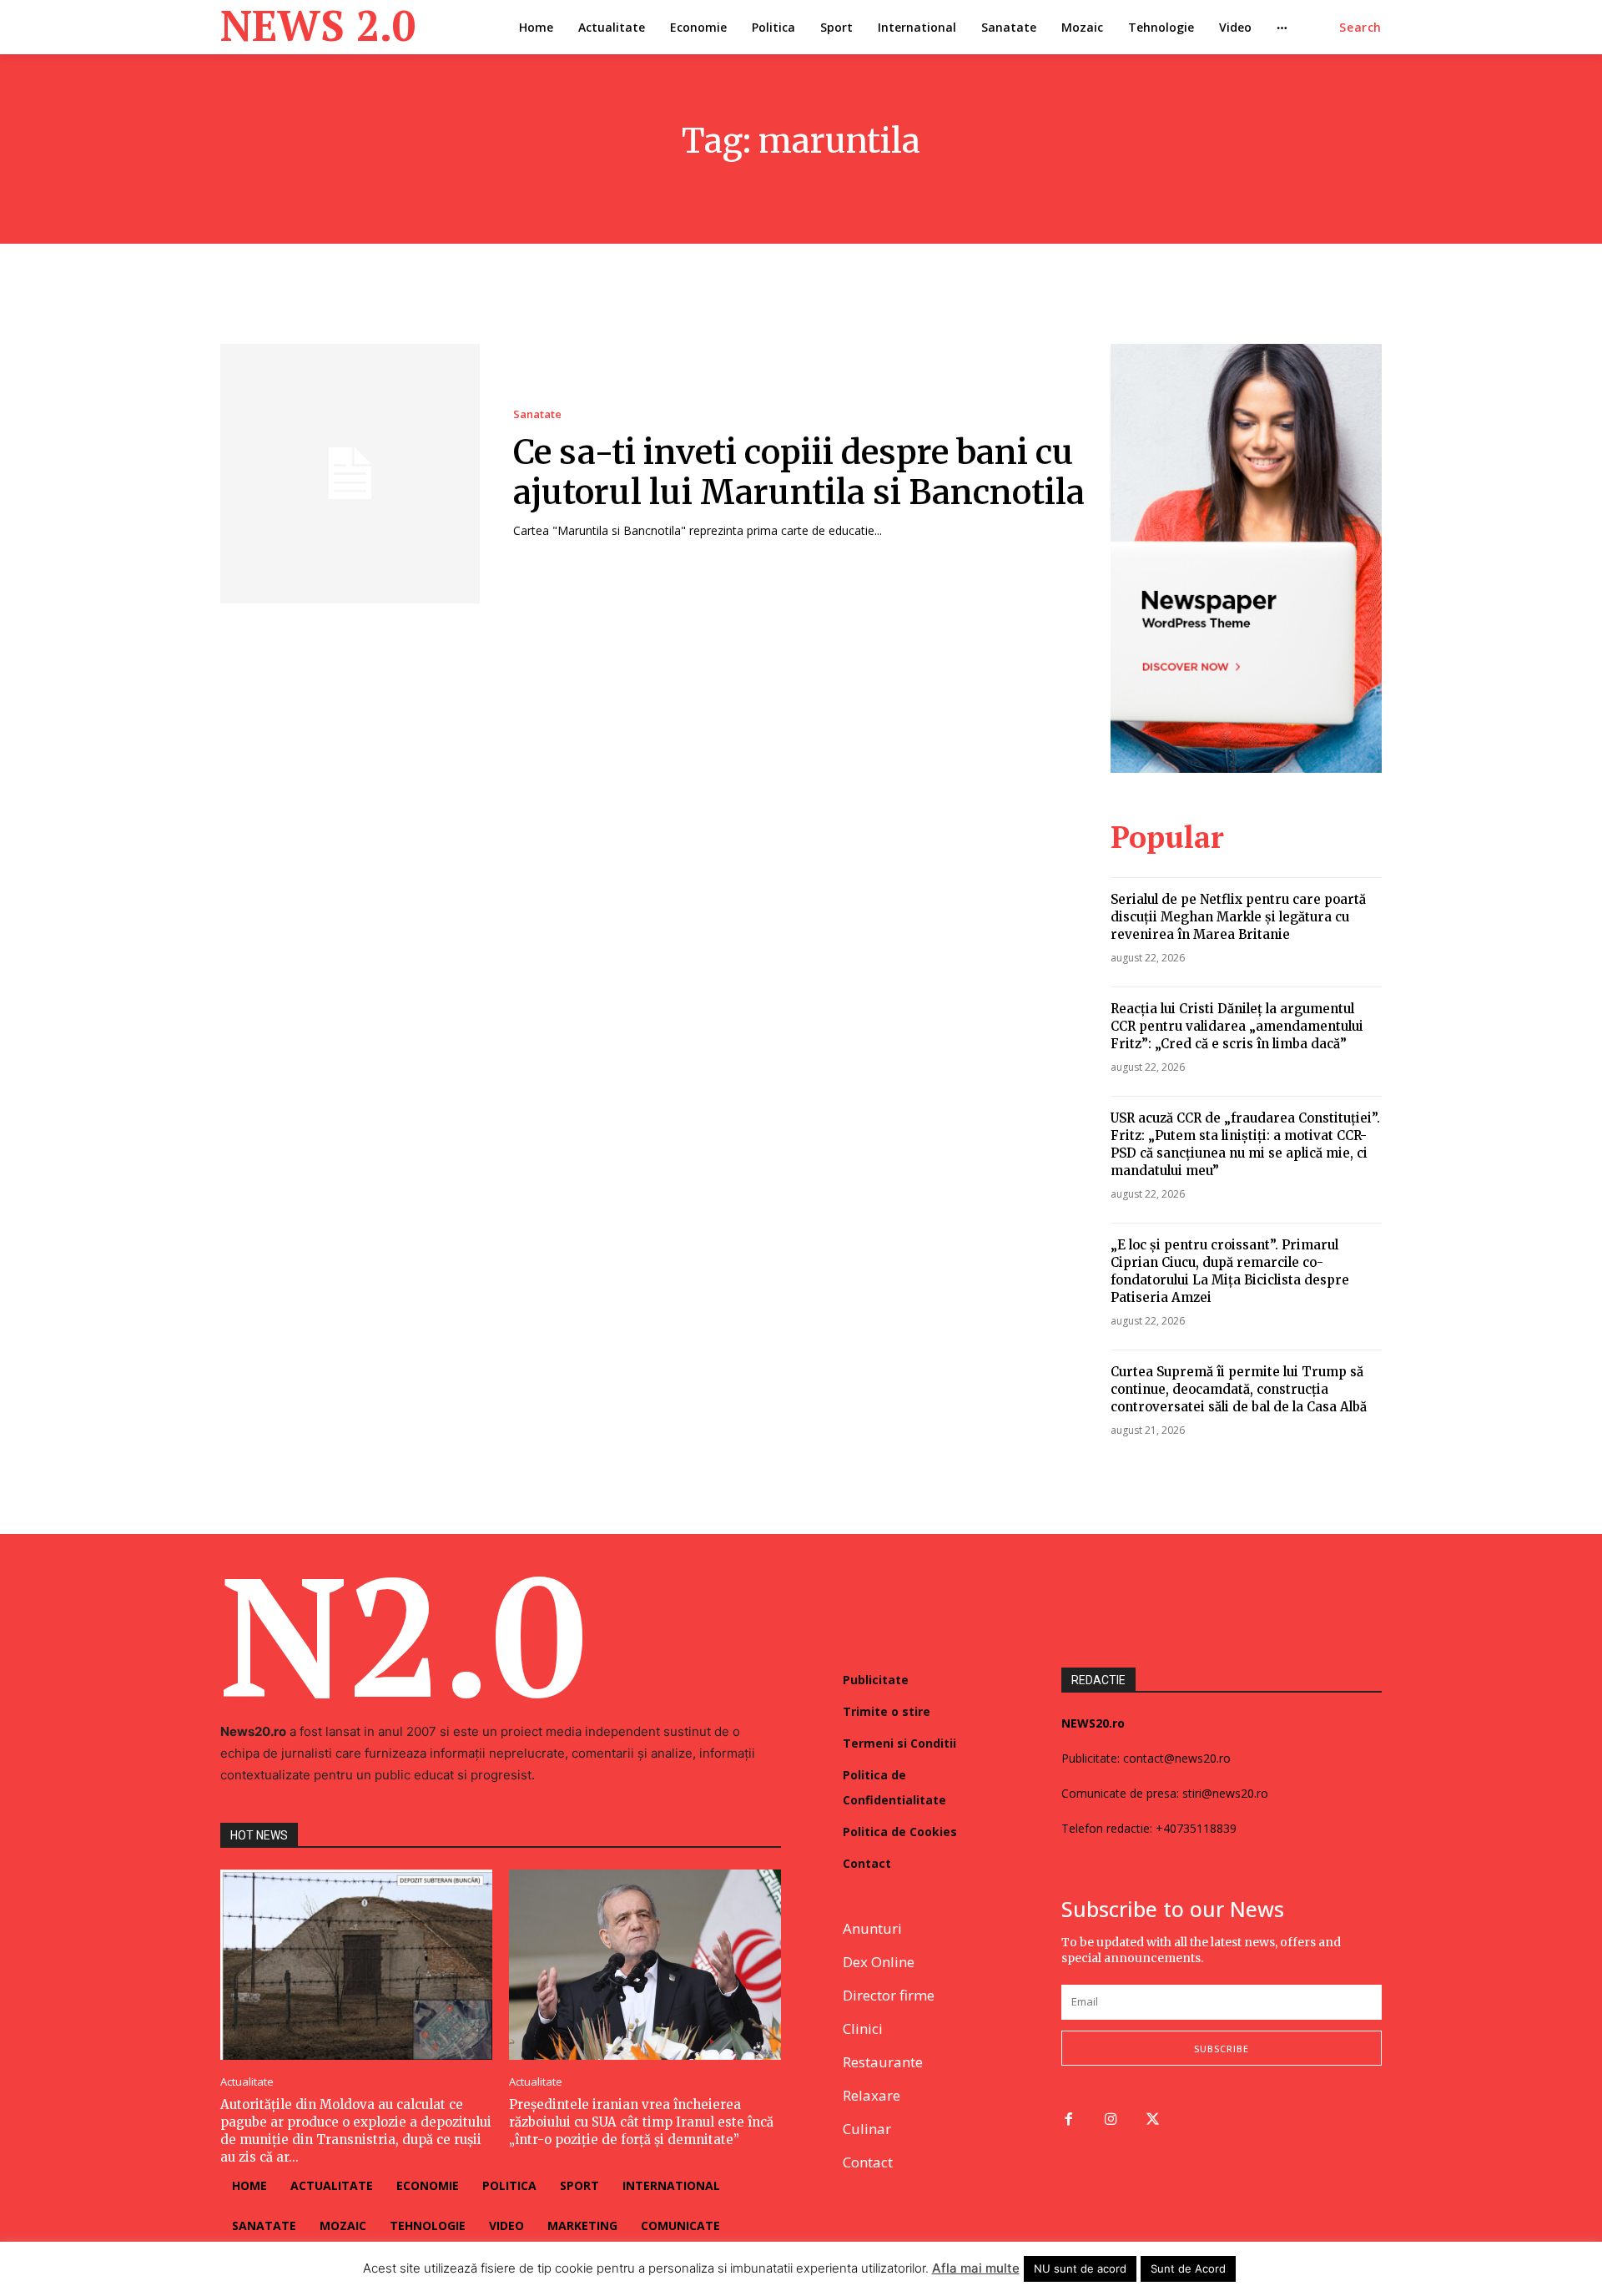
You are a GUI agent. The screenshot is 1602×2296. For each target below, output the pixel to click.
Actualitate (247, 2082)
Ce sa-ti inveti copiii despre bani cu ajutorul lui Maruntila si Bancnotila (799, 472)
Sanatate (537, 414)
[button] (1360, 28)
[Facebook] (1068, 2120)
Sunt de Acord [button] (1188, 2268)
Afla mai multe (976, 2268)
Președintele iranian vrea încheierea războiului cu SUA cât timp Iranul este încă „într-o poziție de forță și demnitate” (641, 2122)
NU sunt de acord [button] (1080, 2268)
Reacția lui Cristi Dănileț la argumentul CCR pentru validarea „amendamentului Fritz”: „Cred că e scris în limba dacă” (1237, 1026)
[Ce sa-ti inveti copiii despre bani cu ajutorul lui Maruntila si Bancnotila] (350, 474)
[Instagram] (1111, 2120)
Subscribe (1222, 2049)
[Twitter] (1154, 2120)
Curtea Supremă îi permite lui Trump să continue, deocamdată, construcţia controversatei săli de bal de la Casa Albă (1239, 1389)
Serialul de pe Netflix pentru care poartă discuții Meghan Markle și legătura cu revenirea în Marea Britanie (1238, 917)
